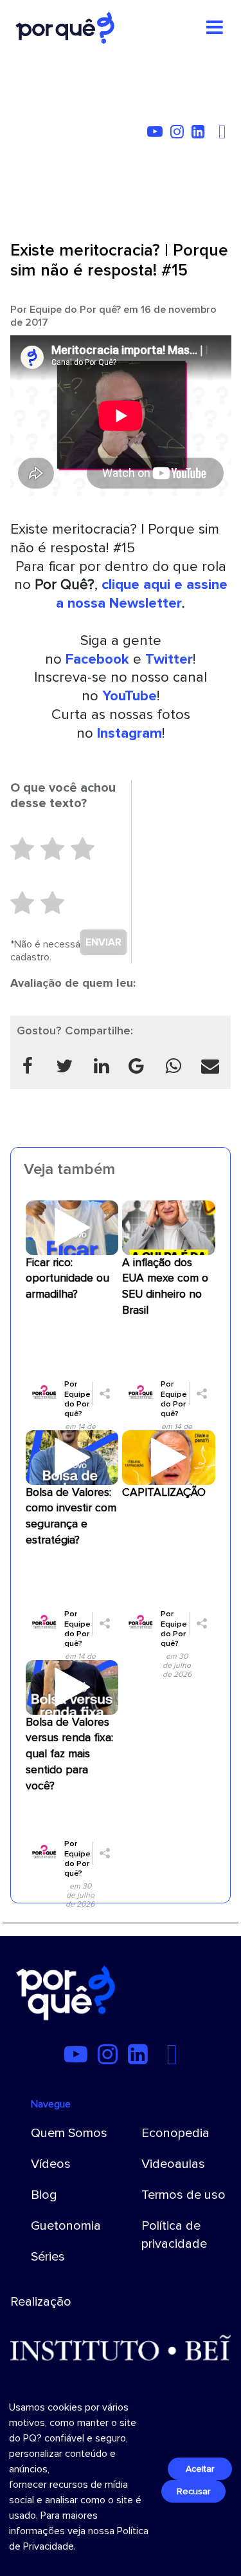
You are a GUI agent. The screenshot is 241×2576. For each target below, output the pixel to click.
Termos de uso (183, 2195)
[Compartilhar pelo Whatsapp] (174, 1066)
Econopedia (175, 2133)
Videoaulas (173, 2164)
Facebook (97, 659)
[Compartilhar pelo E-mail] (211, 1066)
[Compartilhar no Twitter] (65, 1066)
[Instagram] (180, 134)
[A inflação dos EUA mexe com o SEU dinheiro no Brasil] (169, 1227)
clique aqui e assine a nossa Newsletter (142, 594)
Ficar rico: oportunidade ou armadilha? (67, 1279)
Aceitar (200, 2469)
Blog (44, 2195)
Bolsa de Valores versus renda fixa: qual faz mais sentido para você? (69, 1754)
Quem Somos (69, 2133)
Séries (48, 2257)
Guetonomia (66, 2226)
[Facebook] (224, 134)
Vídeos (51, 2164)
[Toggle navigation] (215, 28)
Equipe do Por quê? (75, 310)
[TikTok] (215, 134)
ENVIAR (103, 942)
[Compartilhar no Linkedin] (102, 1066)
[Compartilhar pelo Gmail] (136, 1066)
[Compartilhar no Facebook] (28, 1066)
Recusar (193, 2491)
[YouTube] (157, 134)
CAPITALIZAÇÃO (164, 1492)
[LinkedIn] (201, 134)
